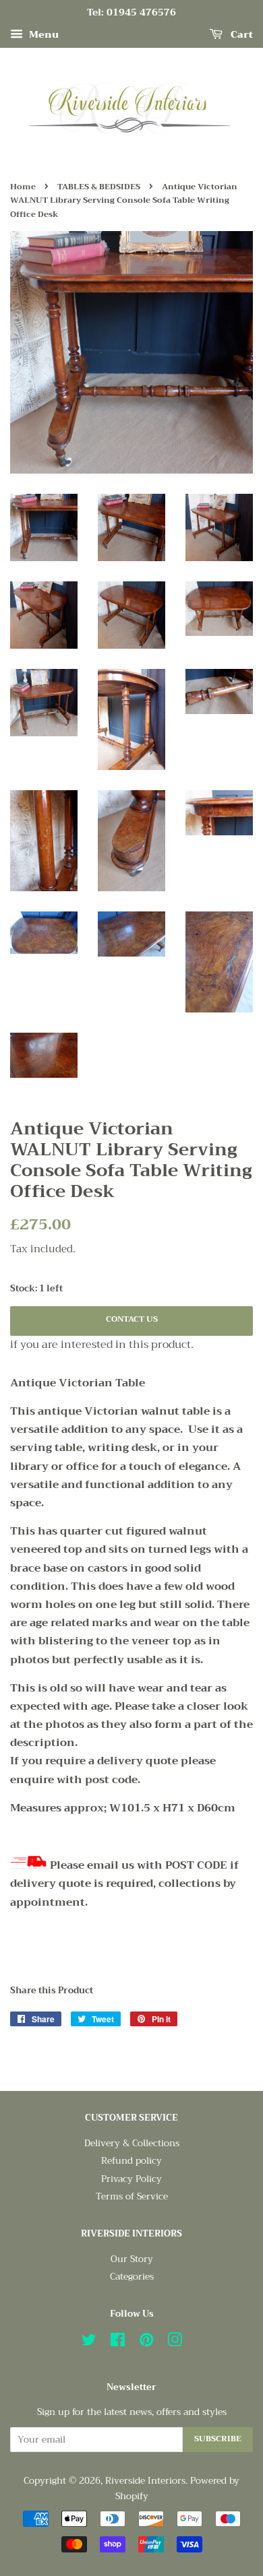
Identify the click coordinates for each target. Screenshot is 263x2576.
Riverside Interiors (145, 2481)
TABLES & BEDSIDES (99, 187)
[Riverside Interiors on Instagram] (175, 2343)
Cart (240, 34)
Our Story (132, 2259)
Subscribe (218, 2439)
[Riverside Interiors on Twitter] (89, 2343)
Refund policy (131, 2161)
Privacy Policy (131, 2179)
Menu (42, 34)
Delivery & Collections (132, 2143)
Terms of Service (132, 2196)
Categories (132, 2277)
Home (23, 187)
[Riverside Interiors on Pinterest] (146, 2343)
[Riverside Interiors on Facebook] (118, 2343)
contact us (132, 1319)
